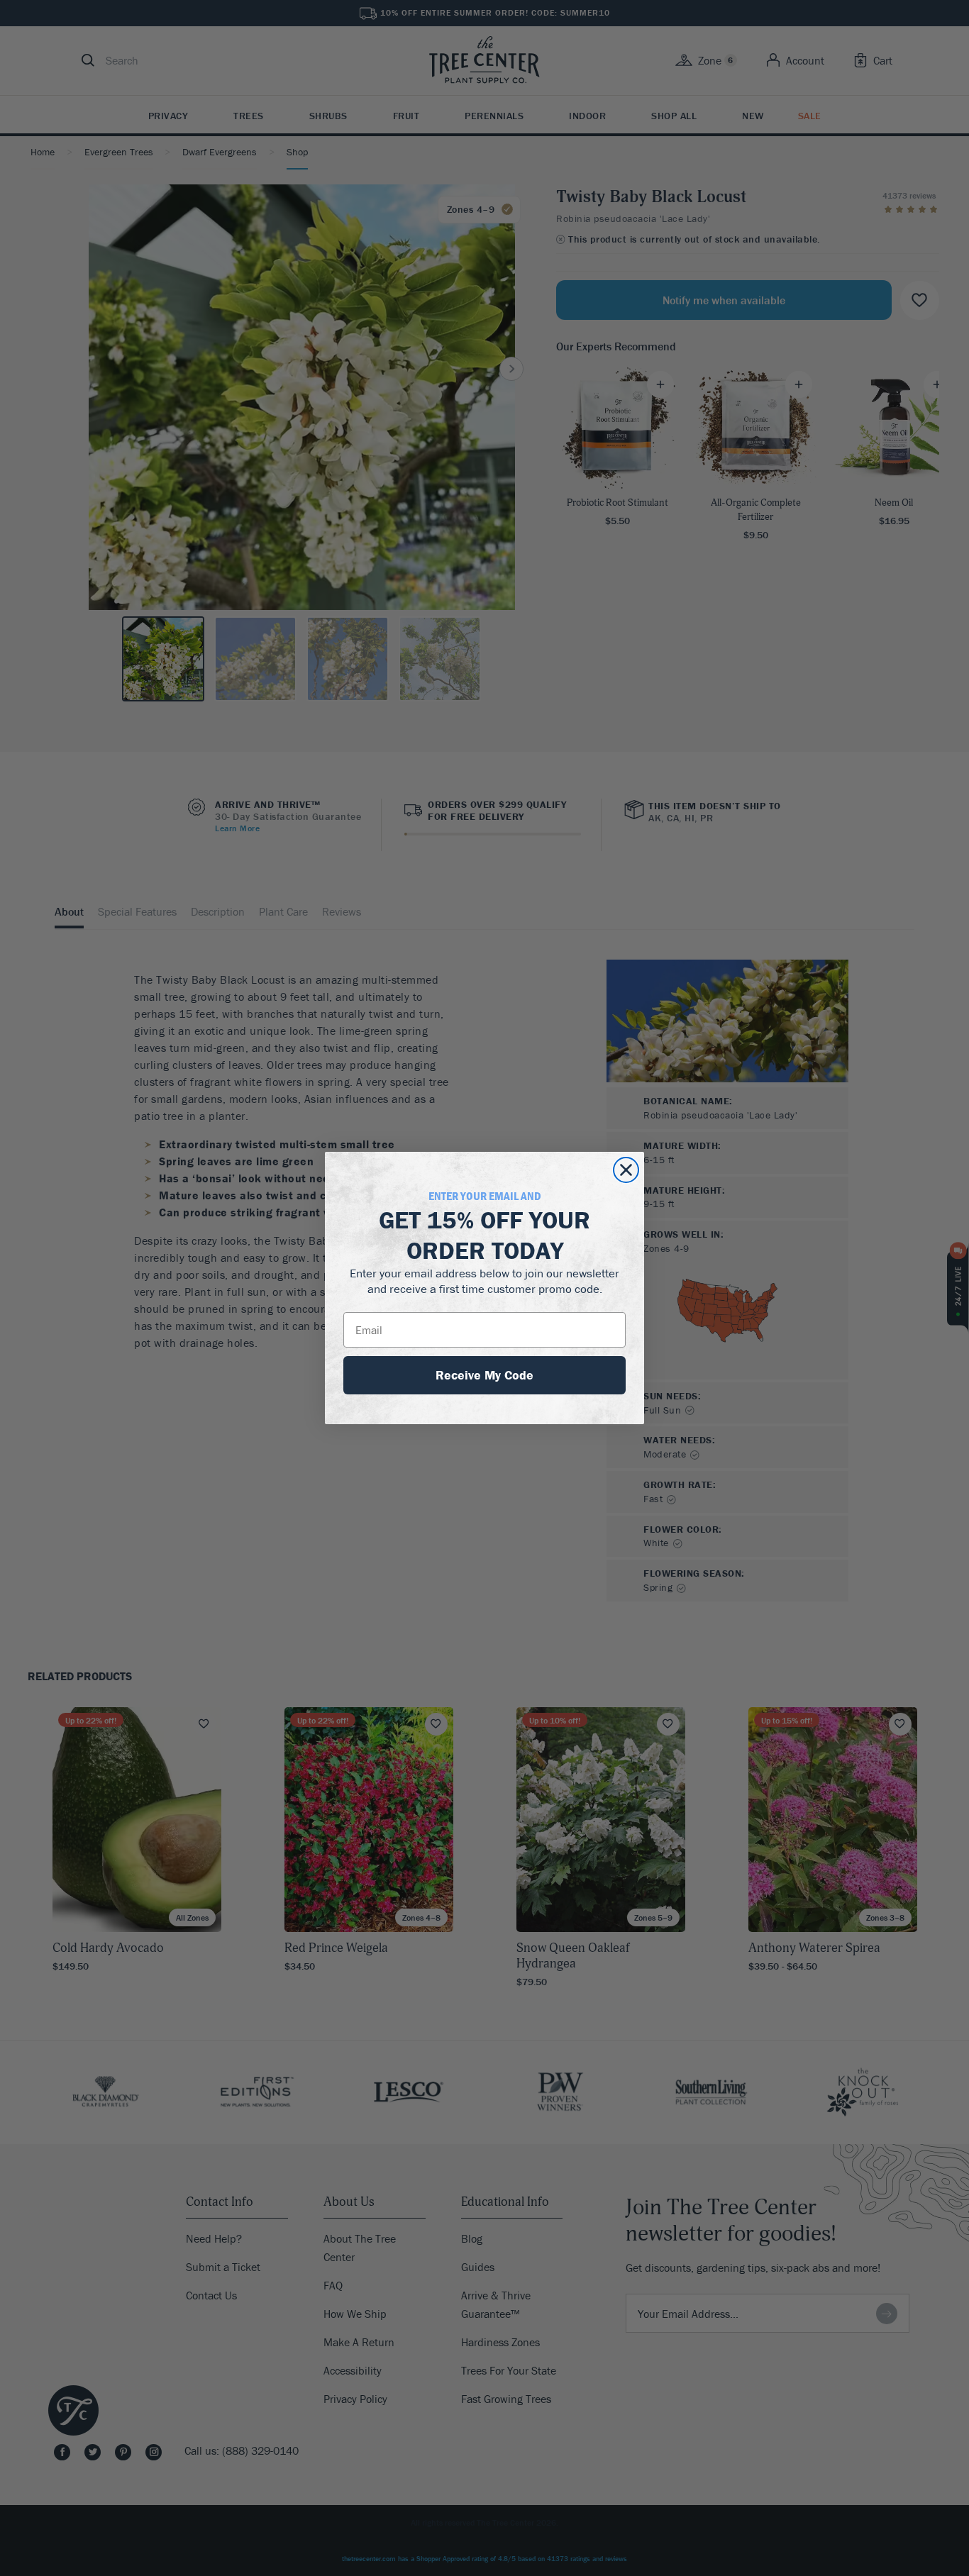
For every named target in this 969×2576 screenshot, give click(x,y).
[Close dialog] (626, 1170)
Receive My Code (484, 1375)
